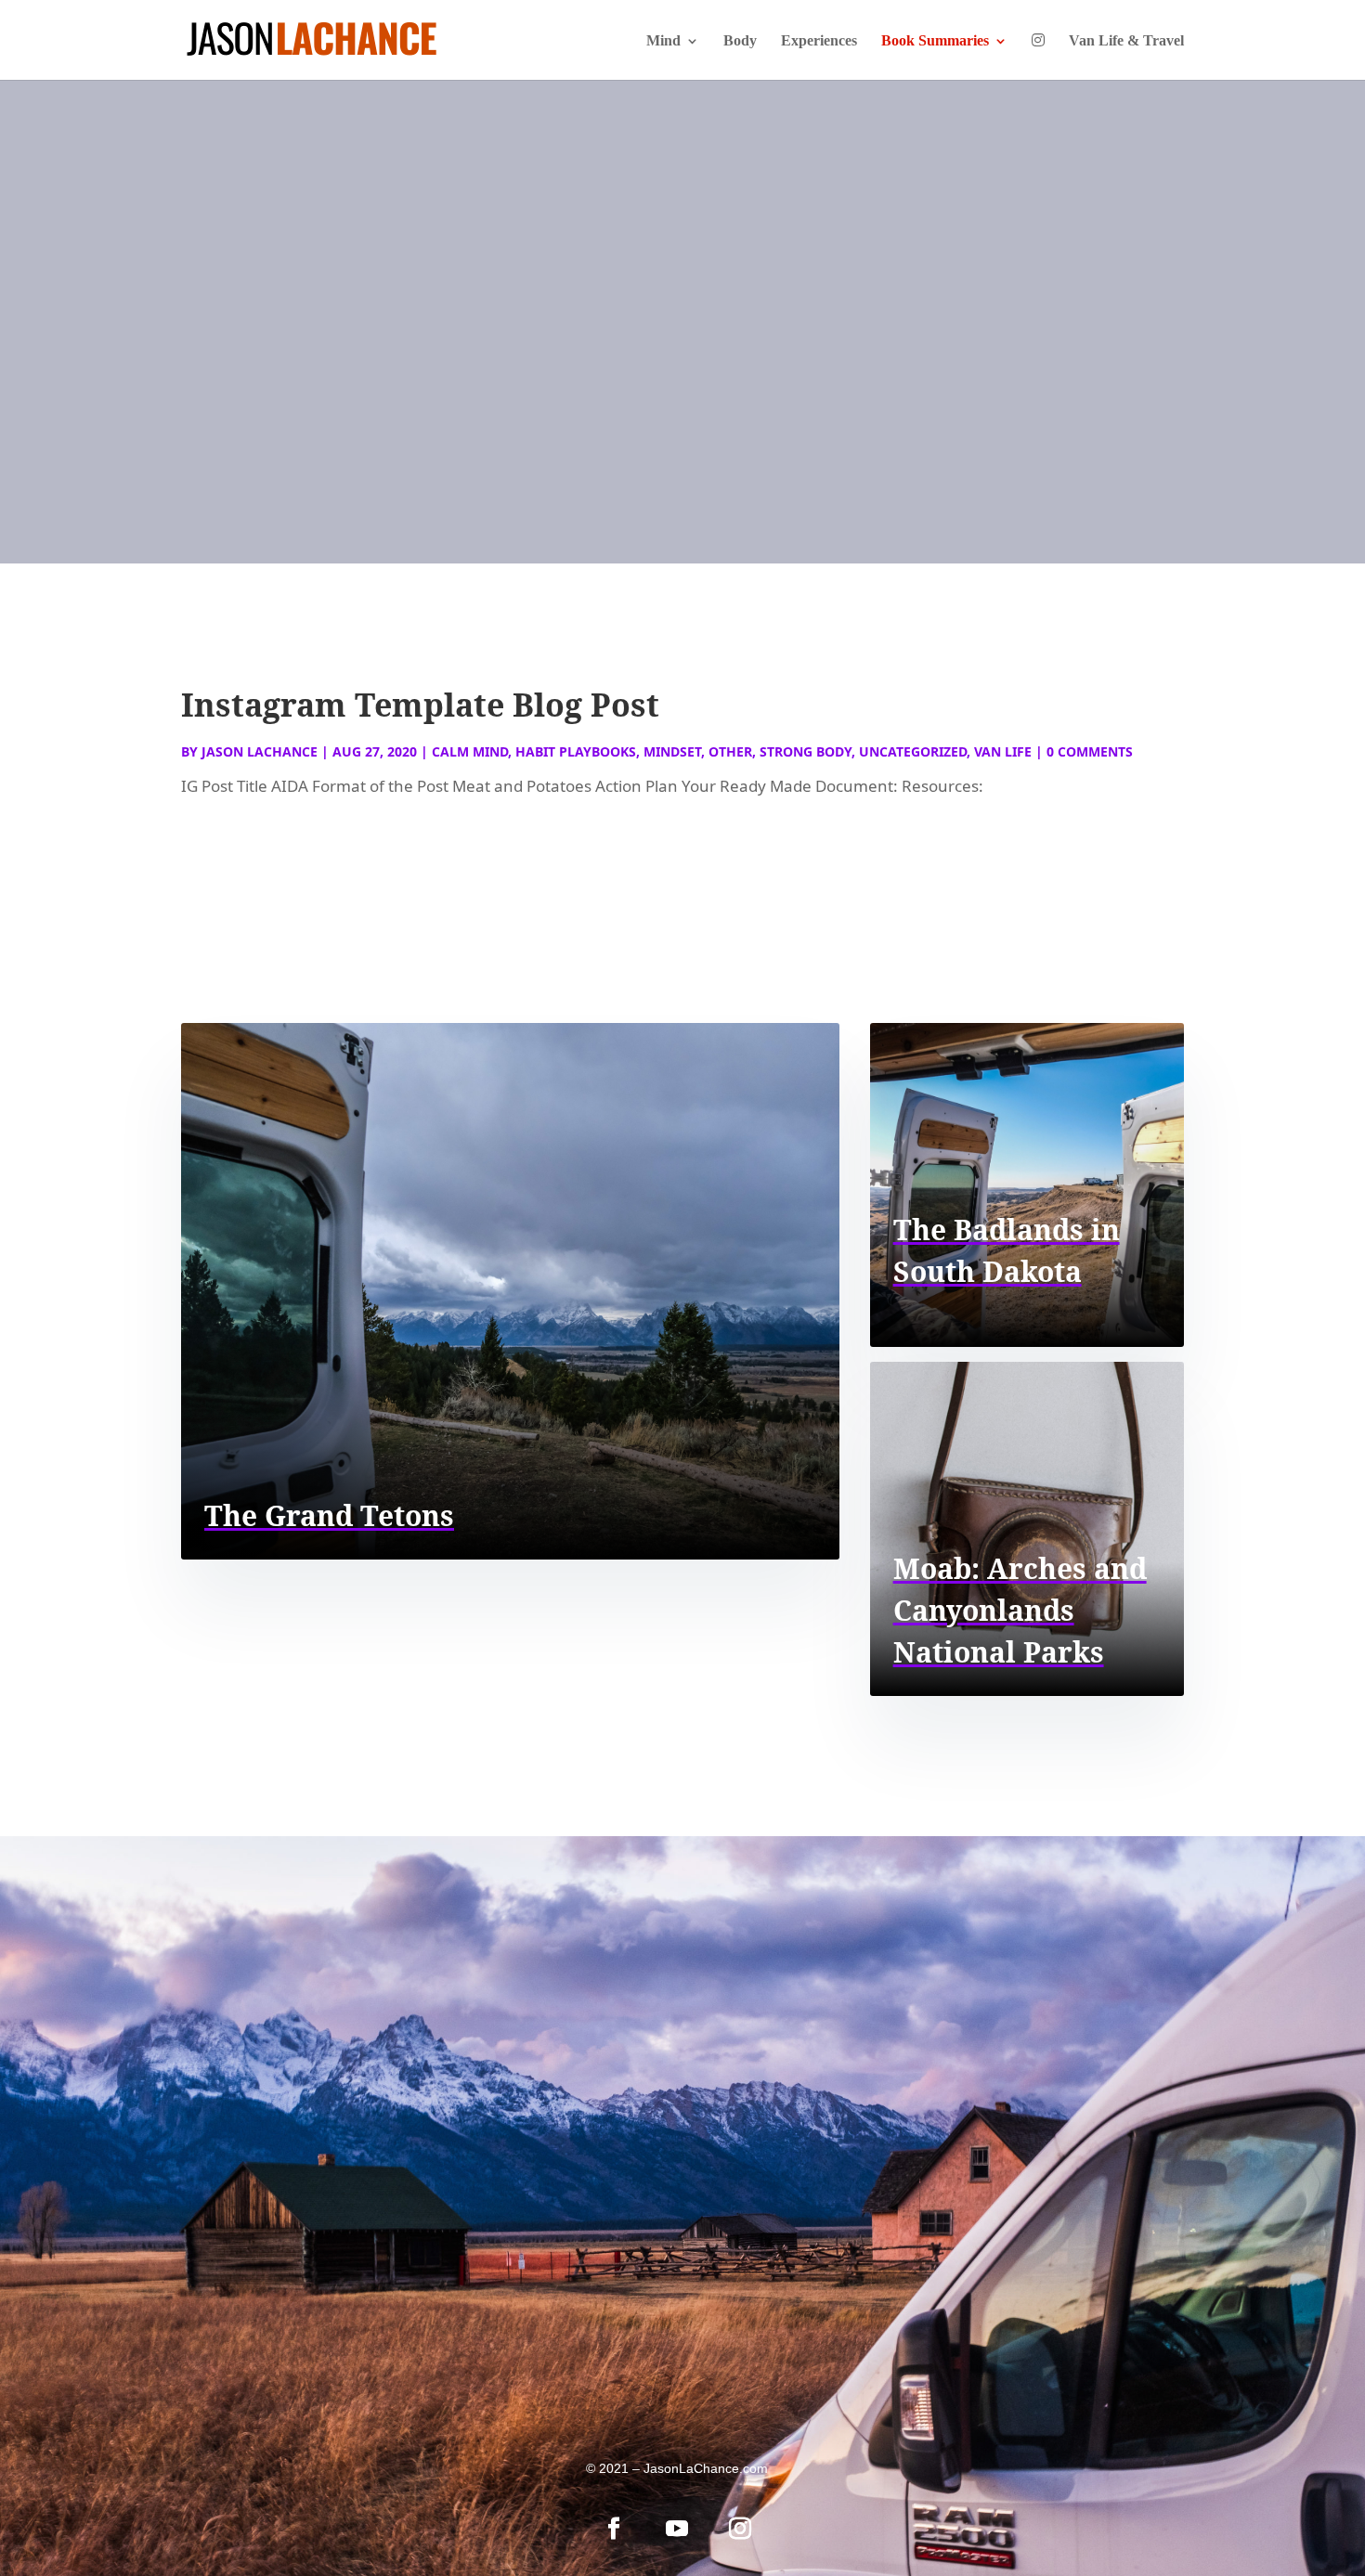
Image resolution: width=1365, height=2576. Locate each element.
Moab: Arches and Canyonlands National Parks (1020, 1610)
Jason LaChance (260, 751)
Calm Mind (470, 751)
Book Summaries (935, 41)
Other (730, 751)
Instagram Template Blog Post (420, 705)
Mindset (672, 751)
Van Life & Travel (1126, 41)
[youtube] (677, 2529)
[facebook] (614, 2529)
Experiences (819, 41)
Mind (663, 41)
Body (740, 41)
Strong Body (806, 751)
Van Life (1003, 751)
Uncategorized (913, 751)
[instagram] (740, 2529)
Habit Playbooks (576, 751)
